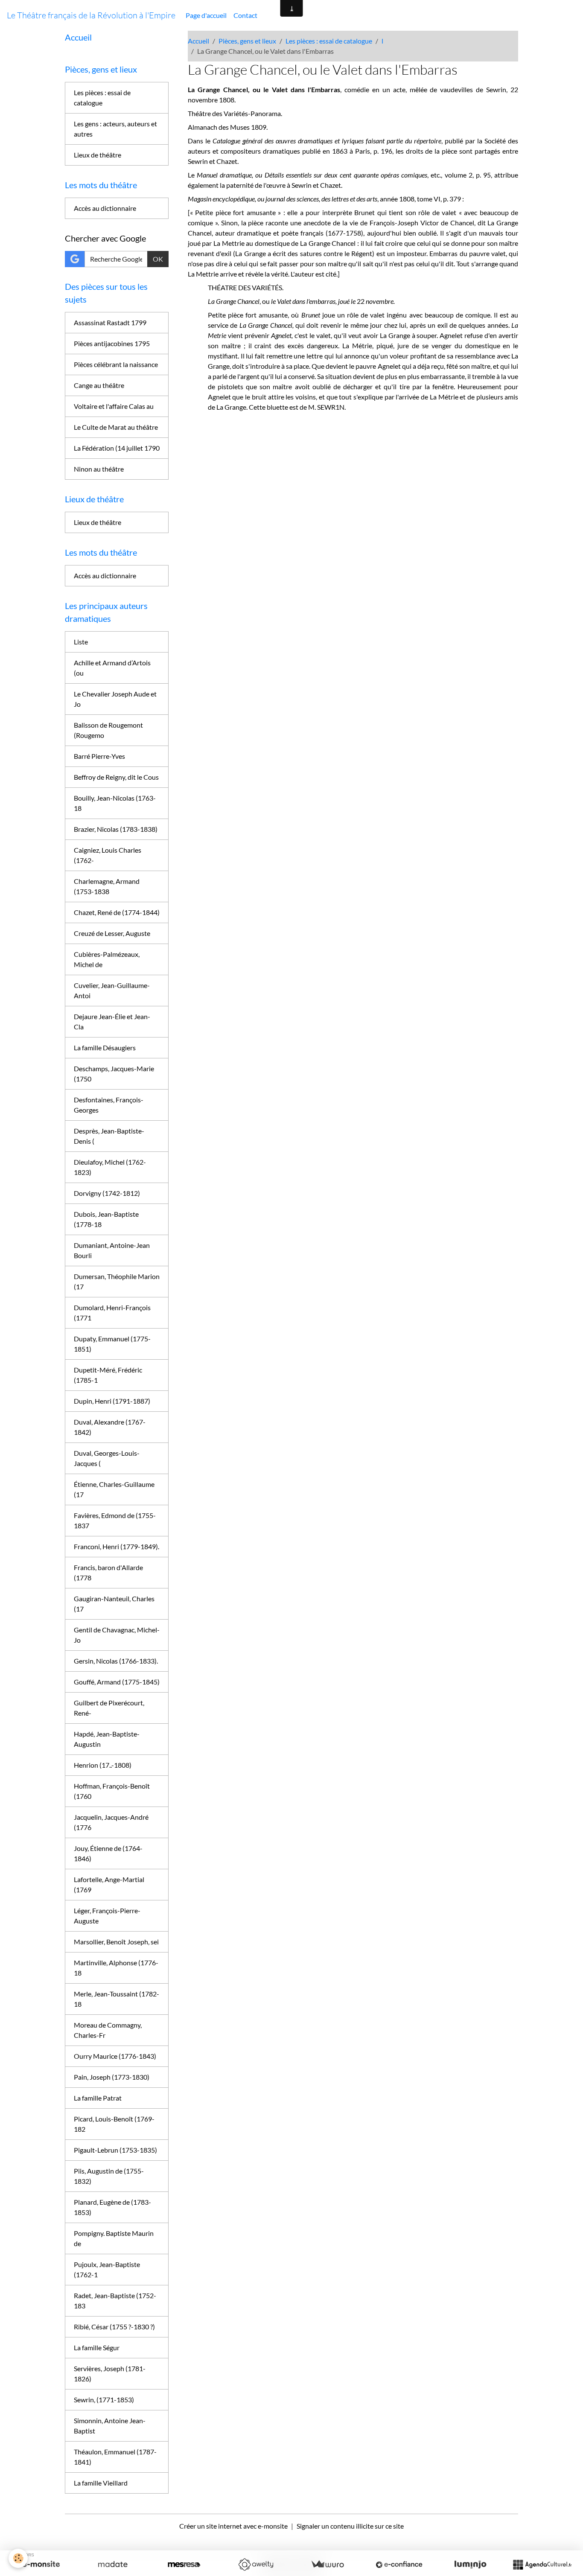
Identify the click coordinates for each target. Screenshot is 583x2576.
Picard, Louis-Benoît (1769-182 (114, 2124)
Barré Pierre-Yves (99, 756)
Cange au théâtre (99, 385)
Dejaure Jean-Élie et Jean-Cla (112, 1021)
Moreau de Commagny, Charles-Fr (108, 2030)
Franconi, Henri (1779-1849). (117, 1546)
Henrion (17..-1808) (103, 1765)
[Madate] (113, 2564)
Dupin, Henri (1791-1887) (112, 1401)
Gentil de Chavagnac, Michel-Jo (117, 1635)
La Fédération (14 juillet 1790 (117, 448)
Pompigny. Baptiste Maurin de (114, 2238)
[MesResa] (184, 2564)
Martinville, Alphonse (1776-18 (116, 1968)
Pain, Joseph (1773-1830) (112, 2077)
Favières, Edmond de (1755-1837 (115, 1520)
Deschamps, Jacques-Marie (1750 (114, 1074)
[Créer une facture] (327, 2564)
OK (158, 259)
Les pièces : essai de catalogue (329, 41)
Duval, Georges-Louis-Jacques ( (107, 1458)
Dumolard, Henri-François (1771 (112, 1313)
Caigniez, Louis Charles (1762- (108, 855)
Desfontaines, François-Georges (109, 1105)
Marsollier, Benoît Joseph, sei (116, 1942)
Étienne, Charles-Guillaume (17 (114, 1489)
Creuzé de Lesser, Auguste (112, 933)
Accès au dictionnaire (105, 208)
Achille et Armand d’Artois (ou (112, 668)
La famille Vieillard (101, 2483)
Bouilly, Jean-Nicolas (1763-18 (115, 803)
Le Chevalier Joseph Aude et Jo (115, 699)
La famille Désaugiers (105, 1048)
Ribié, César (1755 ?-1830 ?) (114, 2327)
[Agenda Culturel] (542, 2564)
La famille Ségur (97, 2347)
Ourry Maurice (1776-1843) (115, 2056)
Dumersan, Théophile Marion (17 (117, 1281)
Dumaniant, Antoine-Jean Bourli (112, 1250)
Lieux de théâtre (98, 155)
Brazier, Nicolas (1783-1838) (116, 829)
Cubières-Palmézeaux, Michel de (107, 959)
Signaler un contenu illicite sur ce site (350, 2526)
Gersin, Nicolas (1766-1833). (116, 1661)
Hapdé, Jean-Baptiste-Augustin (107, 1739)
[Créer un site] (41, 2564)
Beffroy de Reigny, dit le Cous (116, 777)
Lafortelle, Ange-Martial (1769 (109, 1884)
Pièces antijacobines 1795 (112, 343)
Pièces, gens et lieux (247, 41)
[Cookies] (18, 2558)
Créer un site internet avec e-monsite (233, 2526)
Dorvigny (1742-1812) (107, 1193)
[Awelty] (256, 2564)
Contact (245, 15)
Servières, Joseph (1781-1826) (110, 2373)
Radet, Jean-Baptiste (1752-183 (115, 2301)
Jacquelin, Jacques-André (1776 (111, 1822)
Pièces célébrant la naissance (116, 364)
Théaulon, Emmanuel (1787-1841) (115, 2457)
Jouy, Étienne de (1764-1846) (108, 1853)
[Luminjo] (470, 2564)
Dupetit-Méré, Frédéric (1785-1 (108, 1375)
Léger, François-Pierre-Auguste (107, 1916)
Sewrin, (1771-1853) (104, 2400)
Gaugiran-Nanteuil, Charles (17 (114, 1604)
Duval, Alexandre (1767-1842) (110, 1427)
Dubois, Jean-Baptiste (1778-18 (106, 1219)
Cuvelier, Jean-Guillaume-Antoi (112, 990)
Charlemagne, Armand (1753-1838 (107, 886)
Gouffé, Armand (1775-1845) (117, 1682)
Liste (81, 642)
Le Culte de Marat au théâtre (116, 427)
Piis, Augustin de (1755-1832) (109, 2176)
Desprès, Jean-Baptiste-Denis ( (109, 1136)
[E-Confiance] (399, 2564)
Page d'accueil (206, 15)
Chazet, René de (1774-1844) (117, 912)
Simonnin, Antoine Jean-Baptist (110, 2426)
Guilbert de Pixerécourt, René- (109, 1708)
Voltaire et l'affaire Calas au (114, 406)
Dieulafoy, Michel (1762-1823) (110, 1167)
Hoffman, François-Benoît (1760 (112, 1791)
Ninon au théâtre (99, 469)
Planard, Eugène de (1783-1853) (112, 2207)
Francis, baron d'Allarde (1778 (108, 1572)
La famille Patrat (98, 2098)
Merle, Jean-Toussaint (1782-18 (117, 1999)
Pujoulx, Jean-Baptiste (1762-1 (107, 2269)
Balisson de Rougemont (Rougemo (108, 730)
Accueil (198, 41)
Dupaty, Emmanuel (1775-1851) (112, 1344)
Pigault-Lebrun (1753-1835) (115, 2150)
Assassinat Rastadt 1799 (110, 322)
